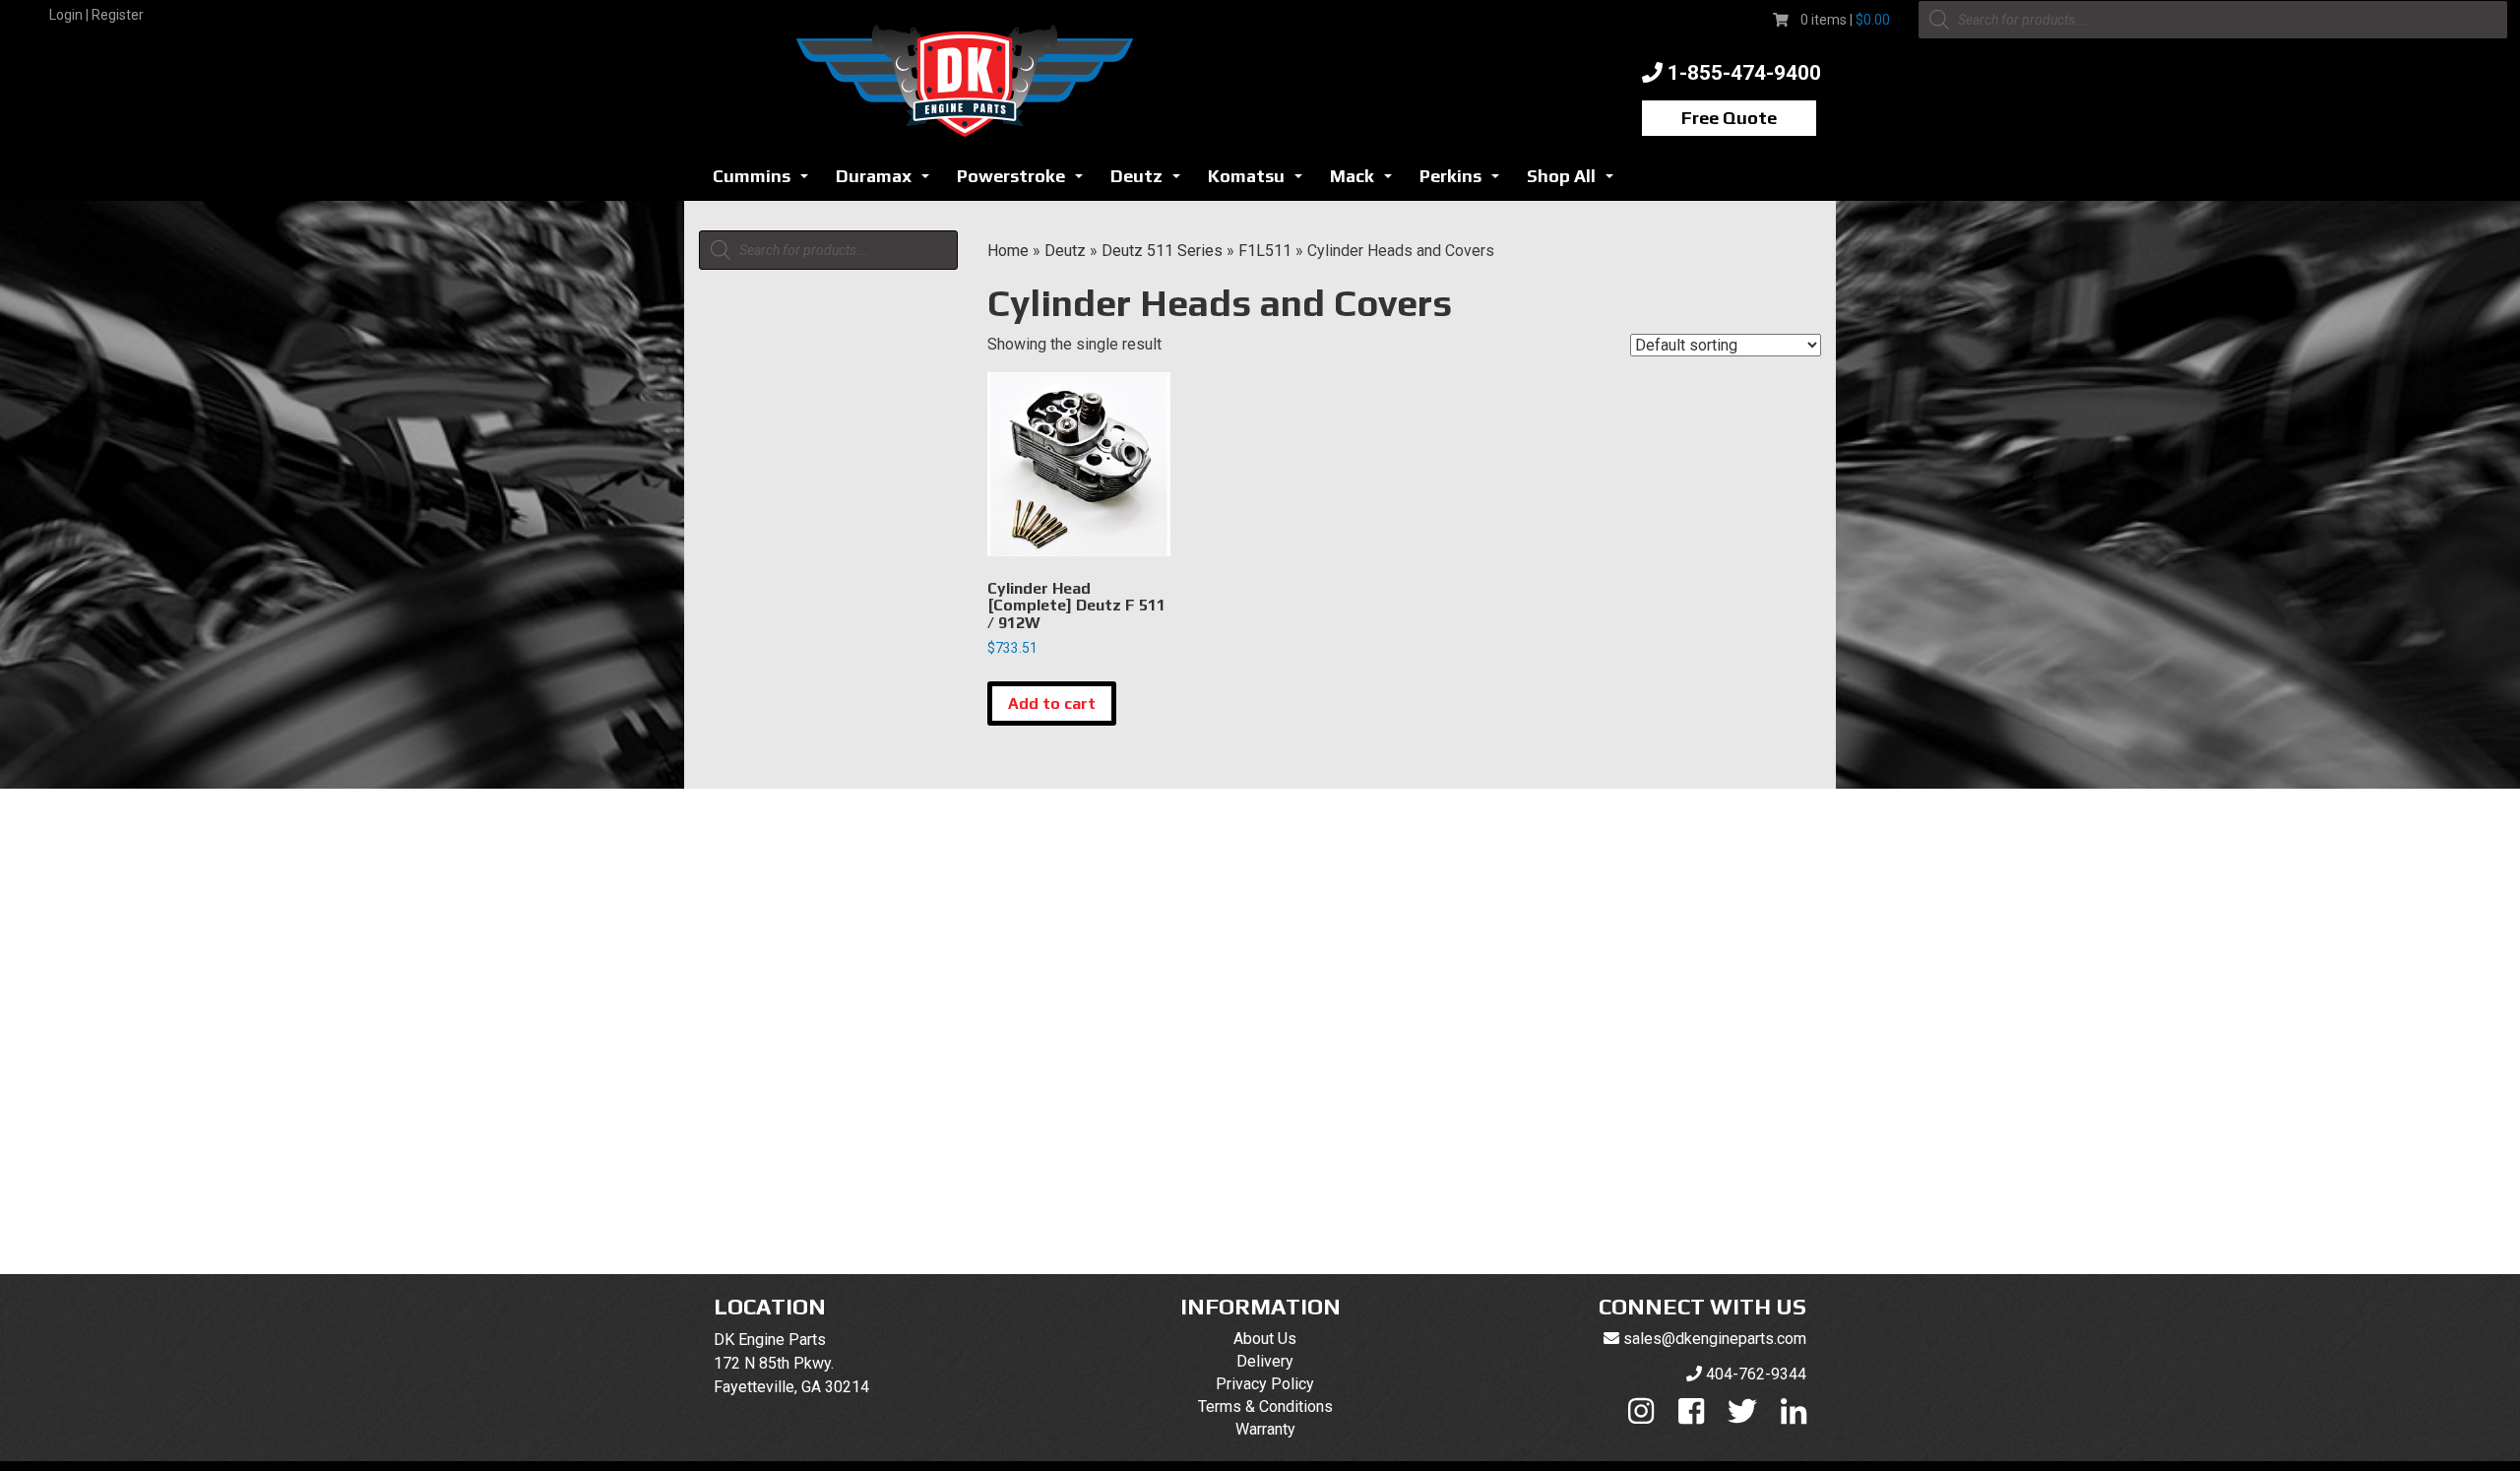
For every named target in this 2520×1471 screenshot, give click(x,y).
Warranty (1265, 1429)
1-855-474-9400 (1744, 73)
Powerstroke (1025, 182)
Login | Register (96, 15)
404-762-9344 (1756, 1374)
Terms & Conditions (1265, 1407)
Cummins (766, 182)
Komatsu (1260, 182)
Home (1008, 251)
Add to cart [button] (1052, 704)
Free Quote (1729, 118)
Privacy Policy (1265, 1384)
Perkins (1465, 182)
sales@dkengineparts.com (1715, 1339)
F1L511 (1265, 251)
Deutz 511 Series (1162, 251)
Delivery (1265, 1361)
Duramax (888, 182)
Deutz (1151, 182)
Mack (1366, 182)
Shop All (1575, 182)
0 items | (1845, 20)
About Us (1265, 1339)
